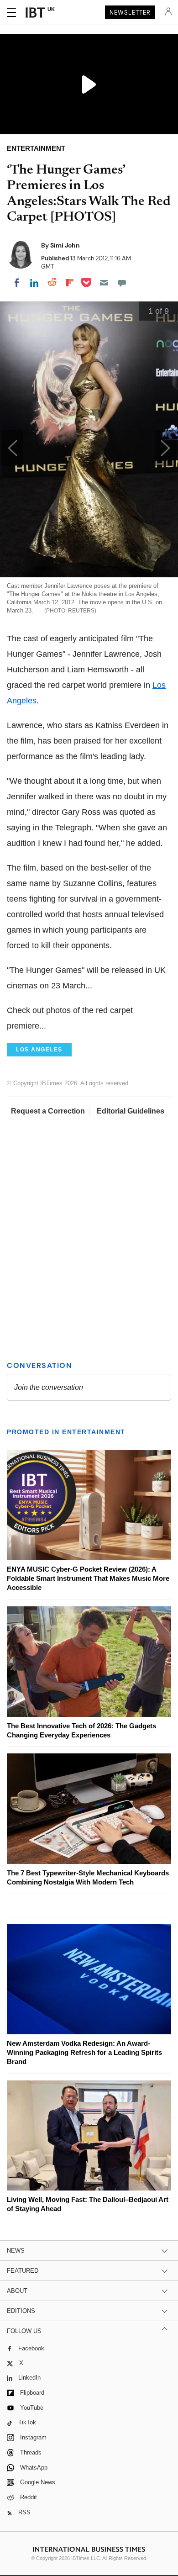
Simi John (65, 245)
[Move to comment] (122, 283)
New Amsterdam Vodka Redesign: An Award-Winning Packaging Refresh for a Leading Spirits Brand (84, 2052)
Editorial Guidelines (131, 1111)
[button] (165, 448)
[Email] (104, 283)
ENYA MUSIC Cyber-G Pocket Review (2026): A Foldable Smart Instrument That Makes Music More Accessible (88, 1578)
